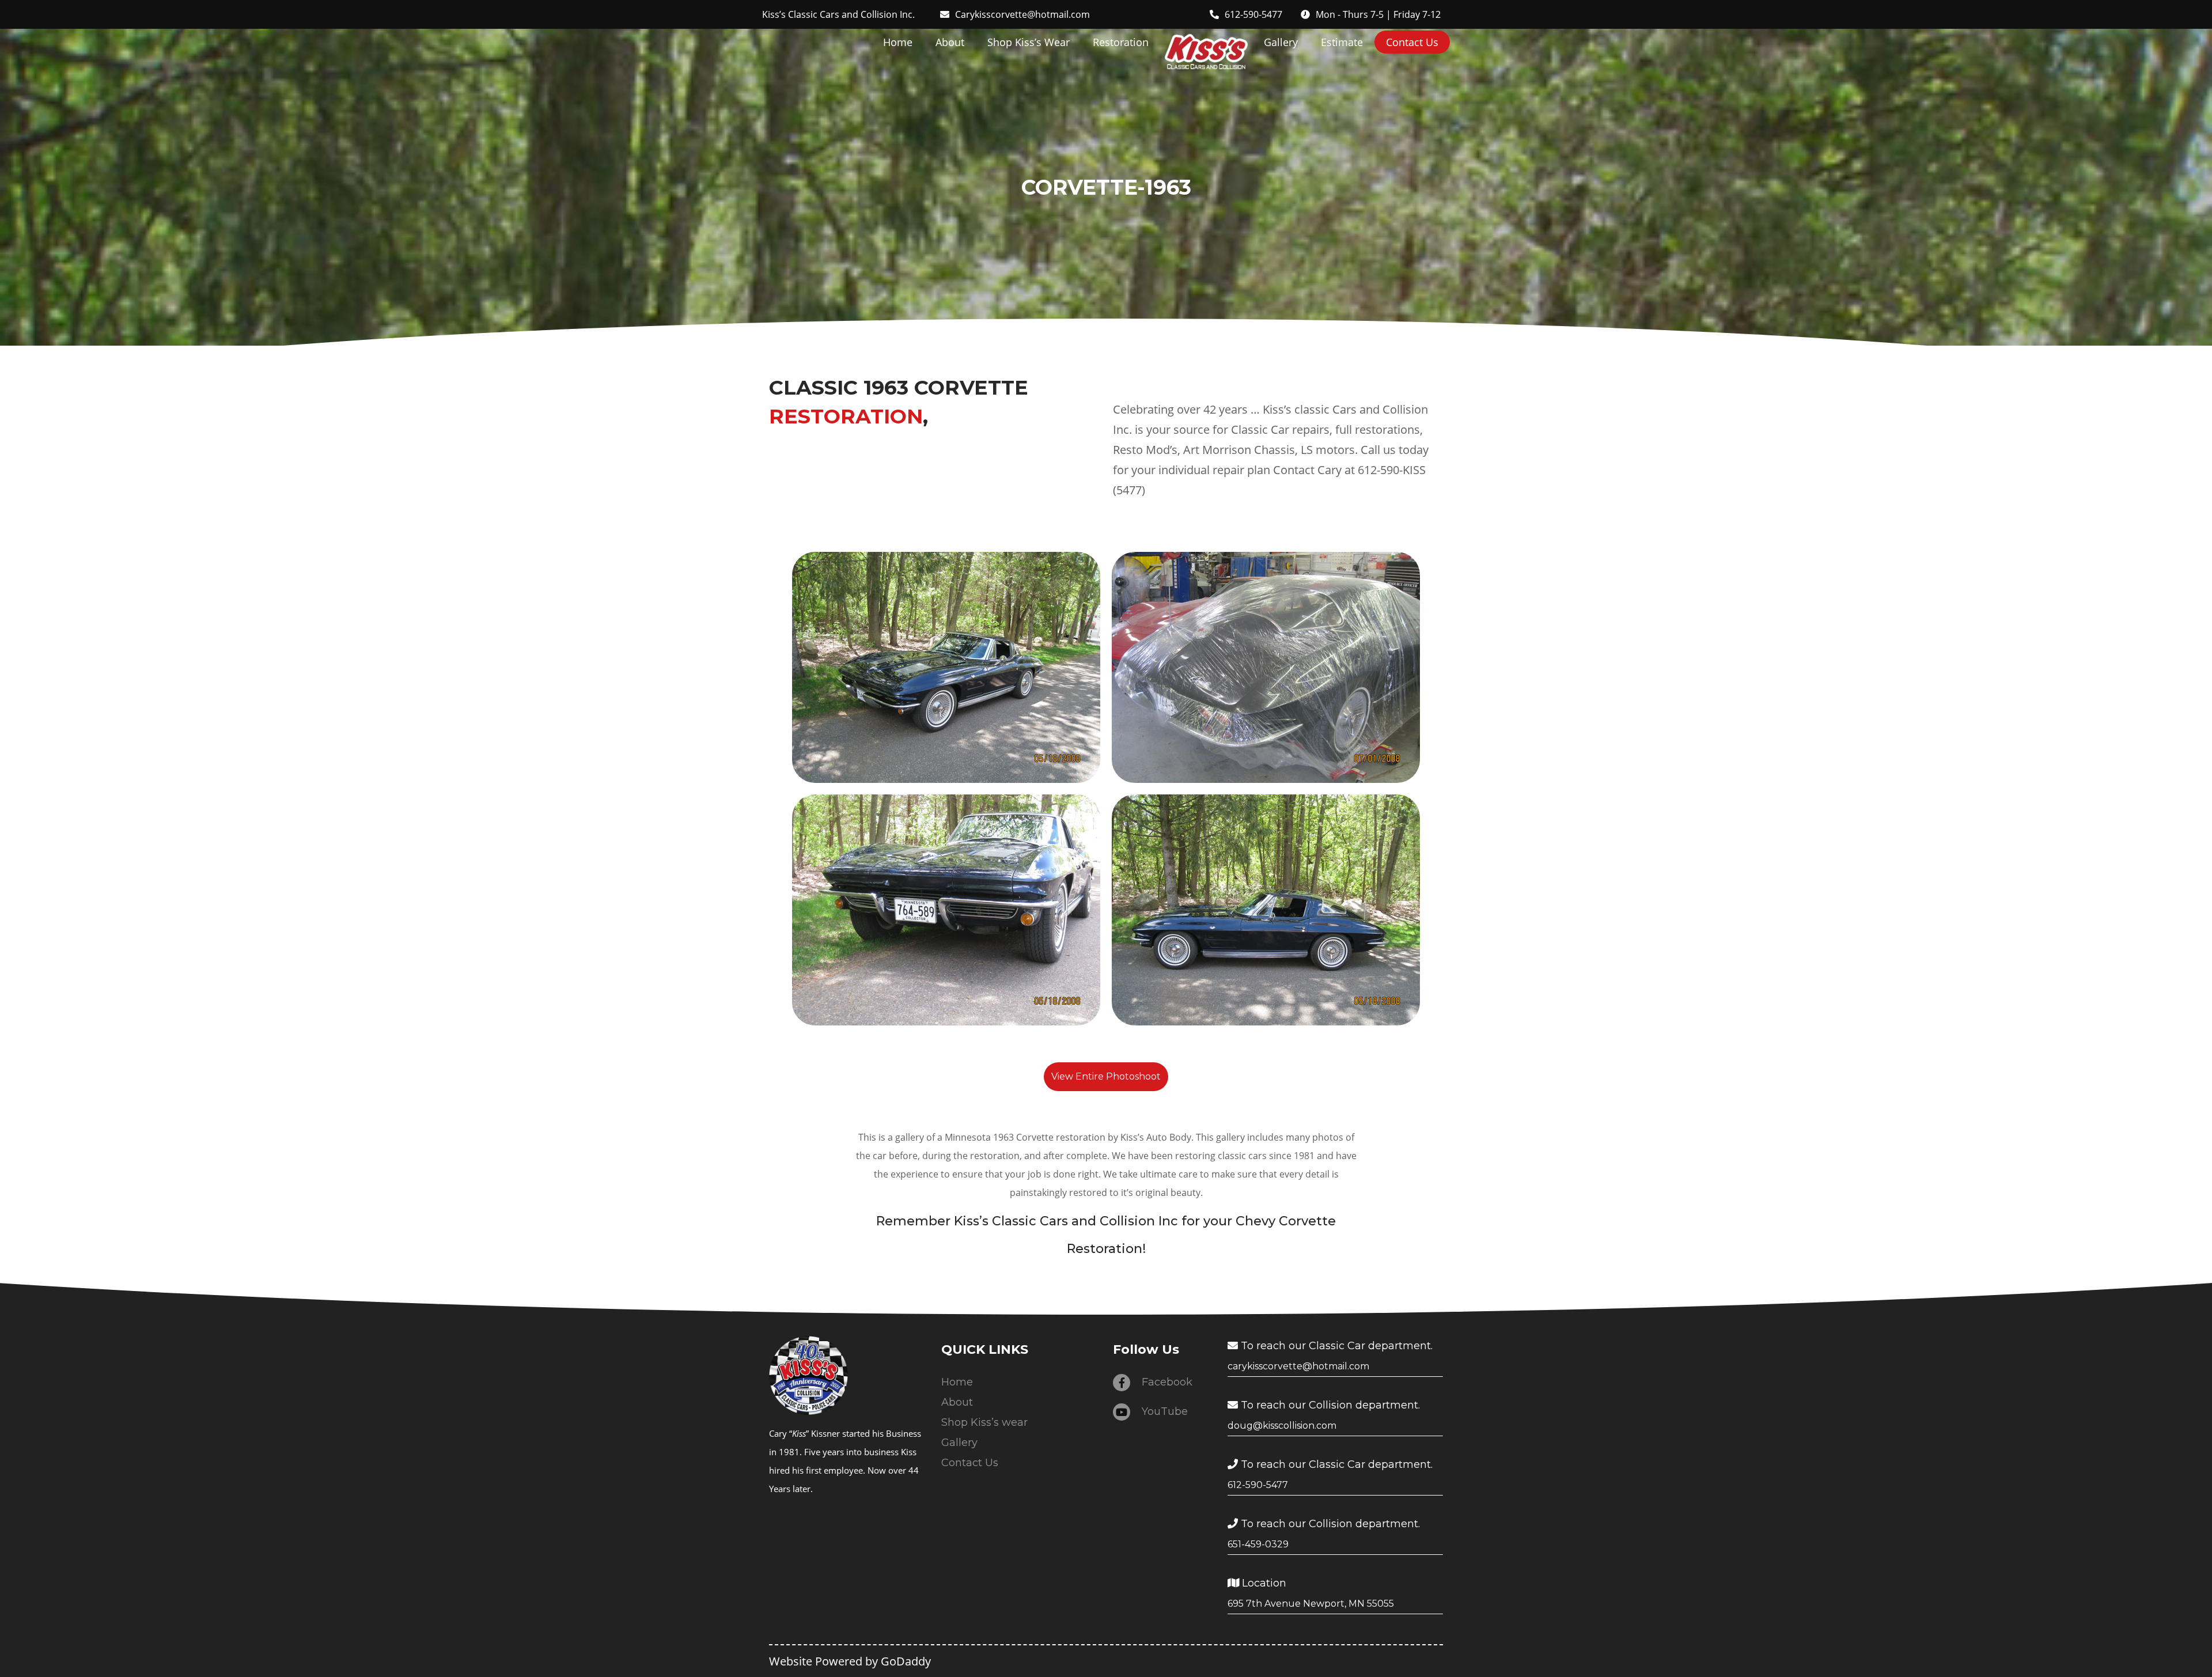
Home (898, 42)
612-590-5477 (1258, 1485)
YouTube (1165, 1411)
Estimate (1342, 42)
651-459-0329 (1258, 1544)
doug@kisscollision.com (1282, 1426)
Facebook (1167, 1382)
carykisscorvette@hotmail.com (1298, 1366)
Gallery (1281, 42)
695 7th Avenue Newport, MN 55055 (1311, 1604)
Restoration (1121, 42)
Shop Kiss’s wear (1029, 42)
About (950, 42)
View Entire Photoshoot (1106, 1076)
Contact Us (1412, 42)
